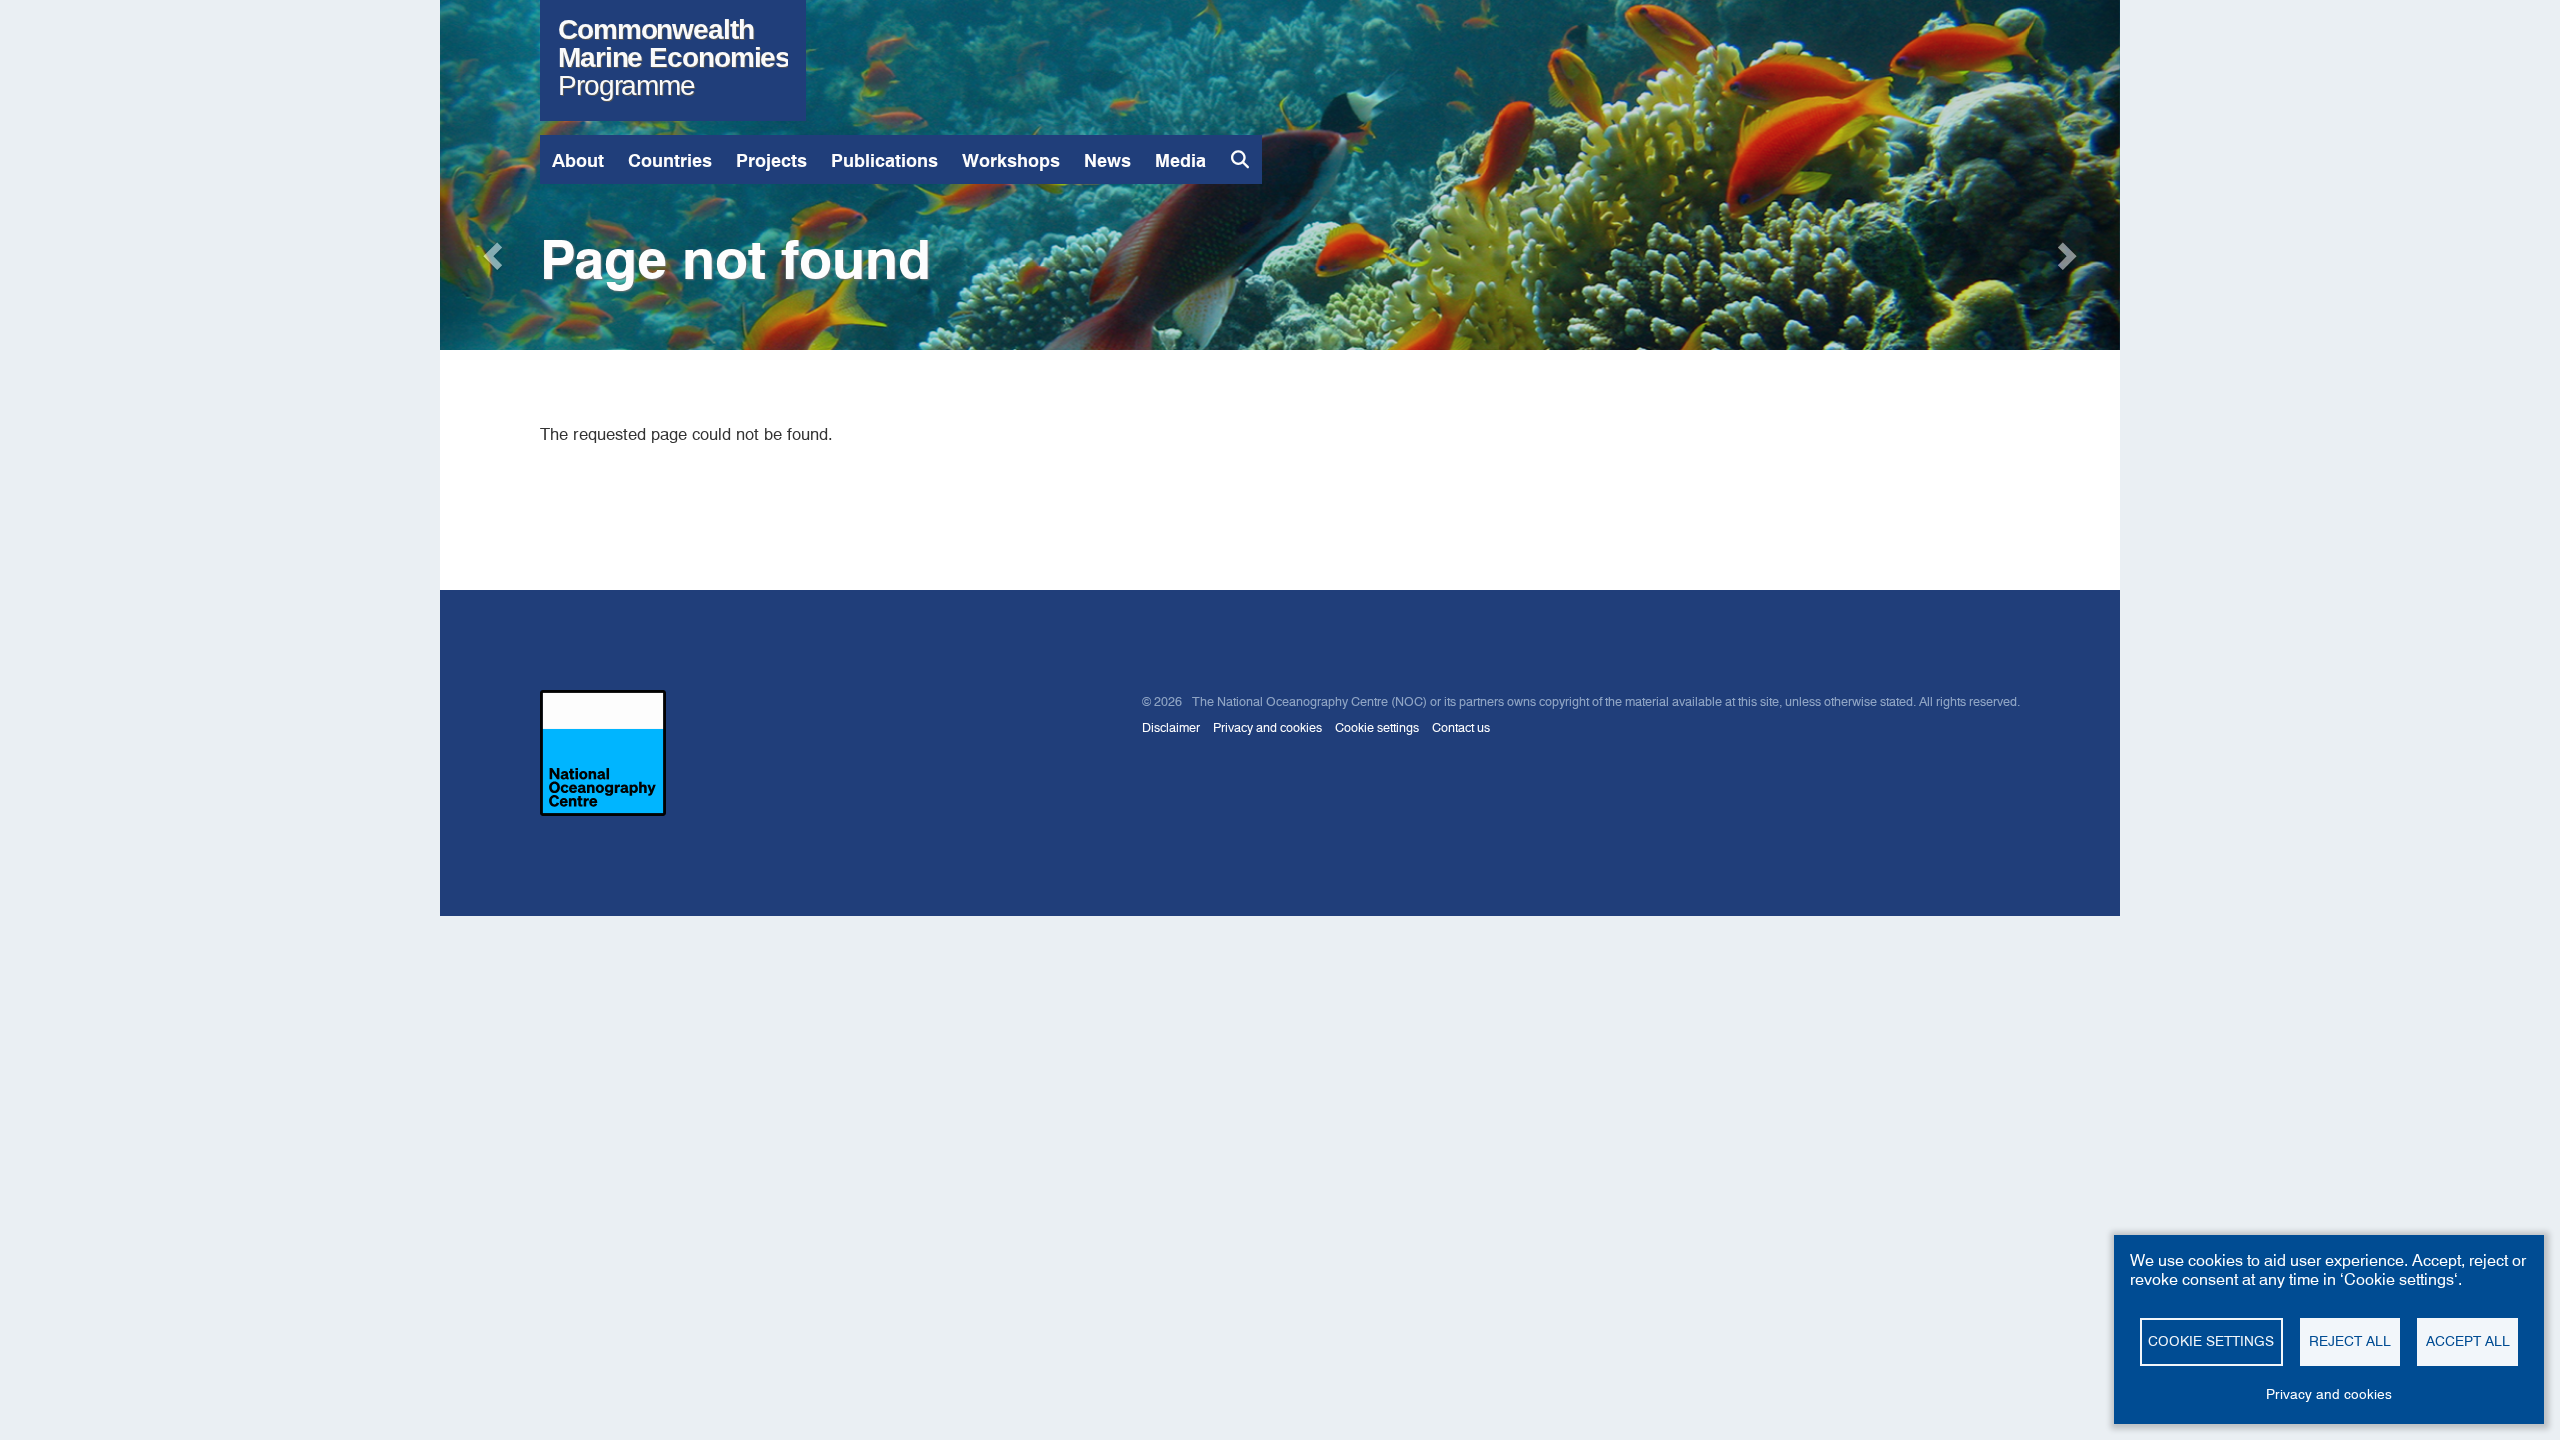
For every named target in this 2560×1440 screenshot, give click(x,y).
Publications (884, 160)
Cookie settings (1377, 727)
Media (1180, 160)
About (578, 160)
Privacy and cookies (1267, 727)
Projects (771, 160)
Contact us (1461, 727)
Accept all (2468, 1341)
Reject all (2350, 1341)
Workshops (1011, 160)
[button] (490, 250)
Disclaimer (1171, 727)
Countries (670, 160)
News (1107, 160)
